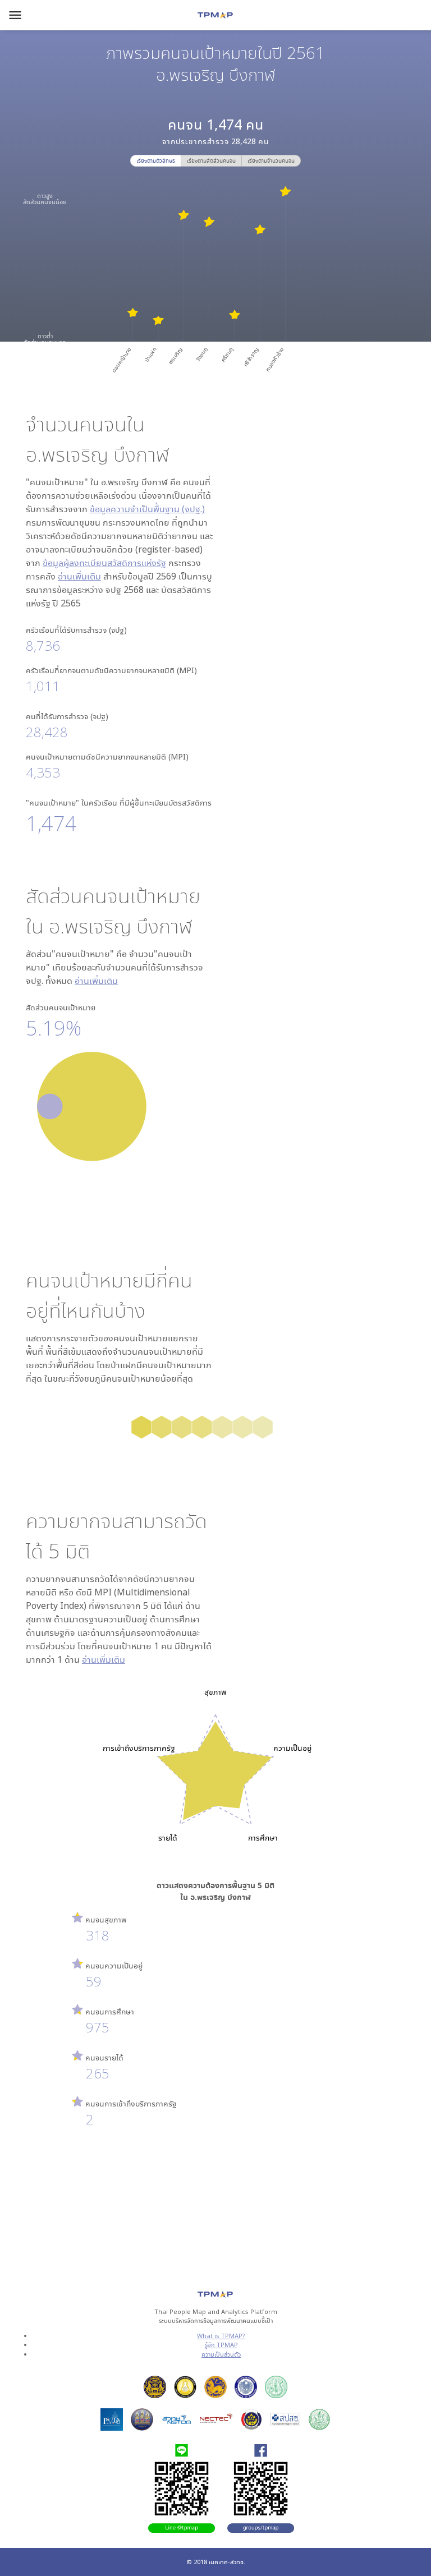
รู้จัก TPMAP (221, 2345)
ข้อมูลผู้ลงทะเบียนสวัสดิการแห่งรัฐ (104, 563)
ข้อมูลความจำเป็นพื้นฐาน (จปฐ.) (147, 509)
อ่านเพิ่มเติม (79, 576)
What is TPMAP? (221, 2336)
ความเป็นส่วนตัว (221, 2354)
